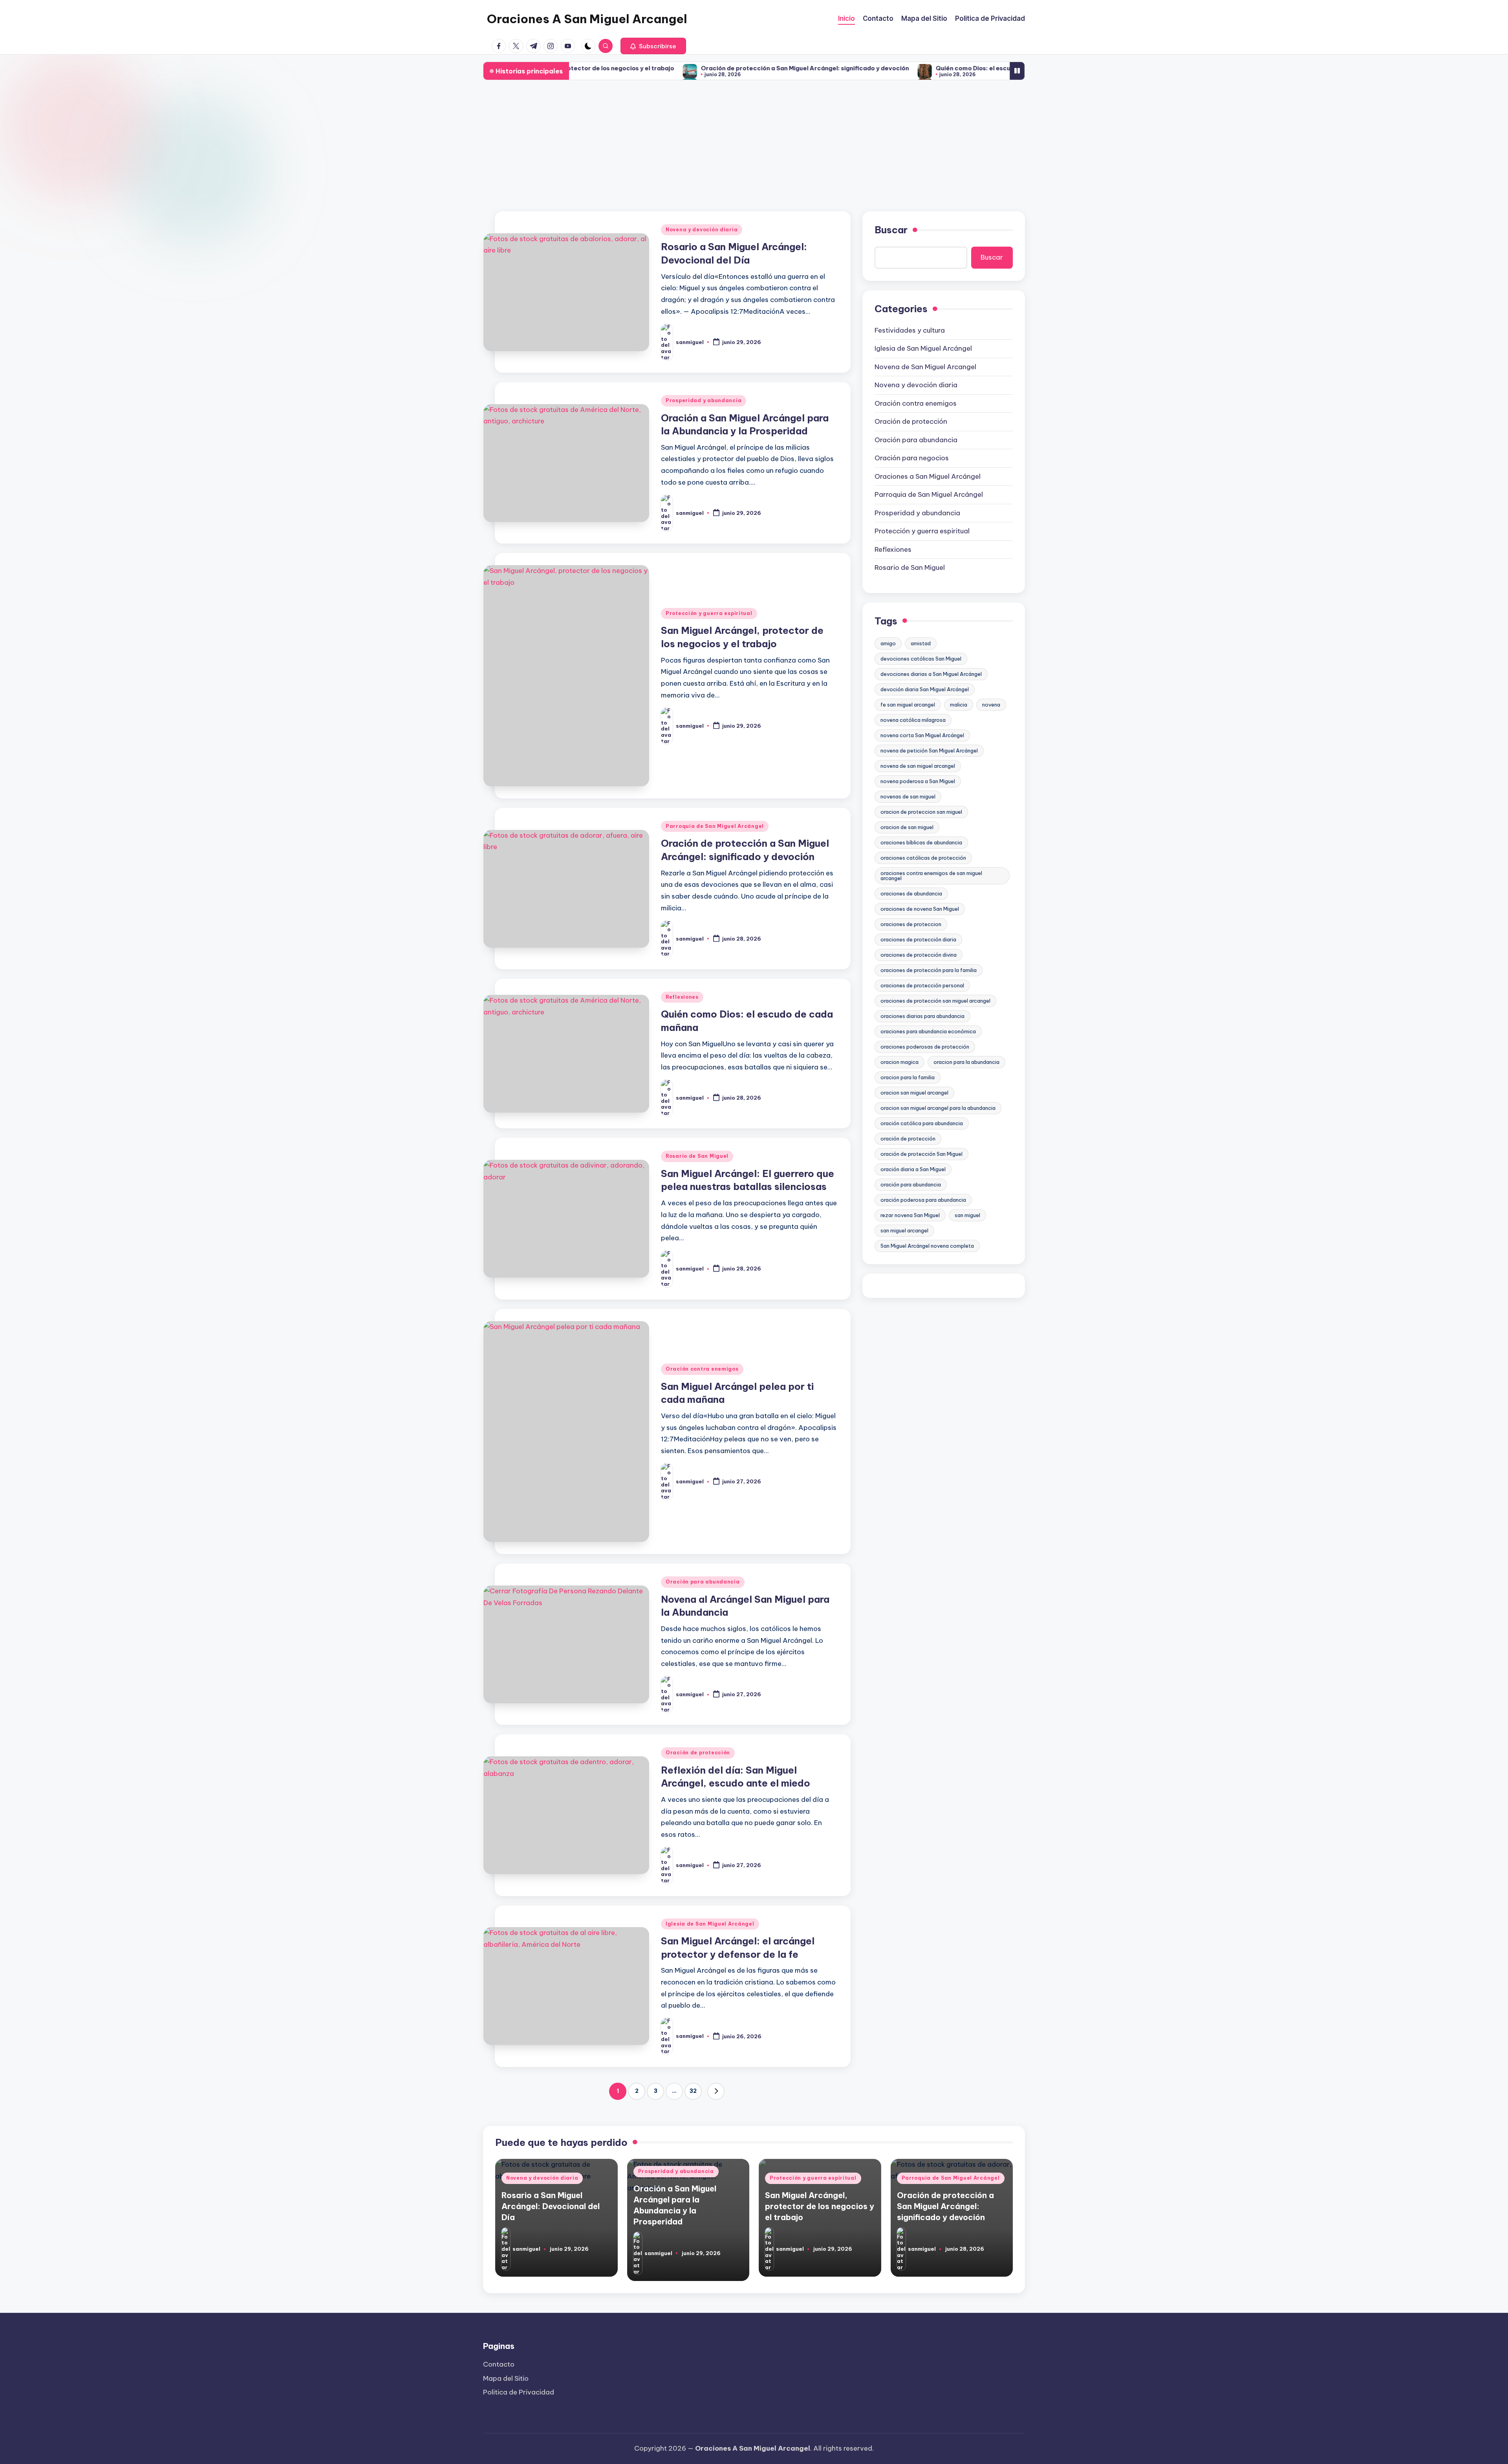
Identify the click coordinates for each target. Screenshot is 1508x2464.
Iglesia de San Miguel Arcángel (710, 1924)
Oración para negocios (912, 458)
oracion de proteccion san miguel (921, 812)
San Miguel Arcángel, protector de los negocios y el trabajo (820, 2206)
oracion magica (899, 1062)
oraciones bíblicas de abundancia (921, 842)
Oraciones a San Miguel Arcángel (928, 476)
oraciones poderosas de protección (925, 1047)
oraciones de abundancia (911, 893)
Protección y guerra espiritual (709, 613)
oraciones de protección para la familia (929, 970)
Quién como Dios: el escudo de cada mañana (873, 68)
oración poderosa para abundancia (923, 1200)
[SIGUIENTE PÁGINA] (716, 2091)
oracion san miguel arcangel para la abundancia (938, 1108)
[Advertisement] (754, 146)
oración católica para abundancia (922, 1123)
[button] (653, 46)
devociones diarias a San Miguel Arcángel (931, 674)
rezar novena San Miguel (910, 1215)
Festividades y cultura (910, 330)
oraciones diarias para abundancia (922, 1016)
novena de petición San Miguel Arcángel (929, 751)
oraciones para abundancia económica (928, 1031)
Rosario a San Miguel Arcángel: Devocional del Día (551, 2206)
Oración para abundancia (703, 1582)
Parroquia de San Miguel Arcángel (715, 826)
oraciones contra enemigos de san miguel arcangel (931, 876)
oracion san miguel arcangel (914, 1093)
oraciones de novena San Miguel (920, 909)
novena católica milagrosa (913, 720)
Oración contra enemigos (702, 1369)
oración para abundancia (911, 1184)
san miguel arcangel (904, 1230)
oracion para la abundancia (966, 1062)
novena (991, 705)
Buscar (891, 230)
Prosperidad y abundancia (704, 400)
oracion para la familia (908, 1077)
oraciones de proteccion (911, 924)
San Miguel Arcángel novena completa (927, 1246)
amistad (921, 643)
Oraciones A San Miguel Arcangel (587, 19)
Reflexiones (682, 997)
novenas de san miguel (908, 796)
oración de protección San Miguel (921, 1154)
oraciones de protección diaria (918, 939)
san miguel (967, 1215)
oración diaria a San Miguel (913, 1169)
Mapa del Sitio (506, 2378)
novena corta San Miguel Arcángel (922, 735)
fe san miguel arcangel (908, 705)
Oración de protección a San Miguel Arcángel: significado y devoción (675, 68)
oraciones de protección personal (922, 985)
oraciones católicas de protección (923, 858)
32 (693, 2091)
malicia (959, 705)
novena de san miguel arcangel (918, 766)
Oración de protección (698, 1753)
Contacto (499, 2364)
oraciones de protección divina (919, 955)
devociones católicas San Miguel (921, 659)
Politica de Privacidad (519, 2392)
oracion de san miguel (907, 827)
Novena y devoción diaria (702, 230)
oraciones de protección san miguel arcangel (935, 1001)
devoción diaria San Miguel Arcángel (925, 689)
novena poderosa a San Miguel (918, 781)
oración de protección (908, 1139)
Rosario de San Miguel (697, 1156)
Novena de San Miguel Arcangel (925, 367)
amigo (888, 643)
